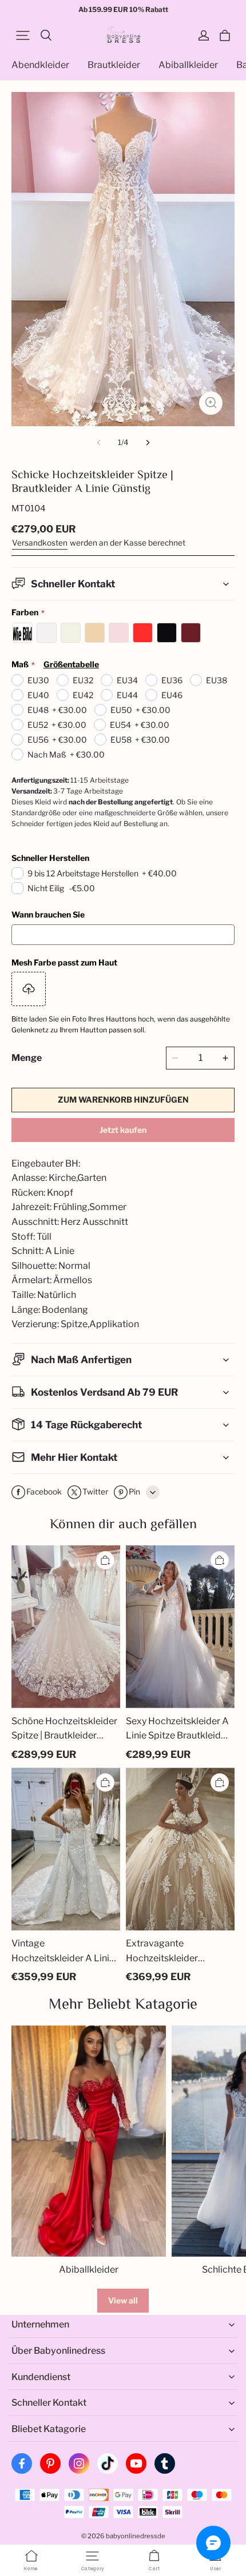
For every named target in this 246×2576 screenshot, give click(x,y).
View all (123, 2300)
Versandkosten (40, 543)
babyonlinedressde (136, 2536)
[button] (23, 35)
